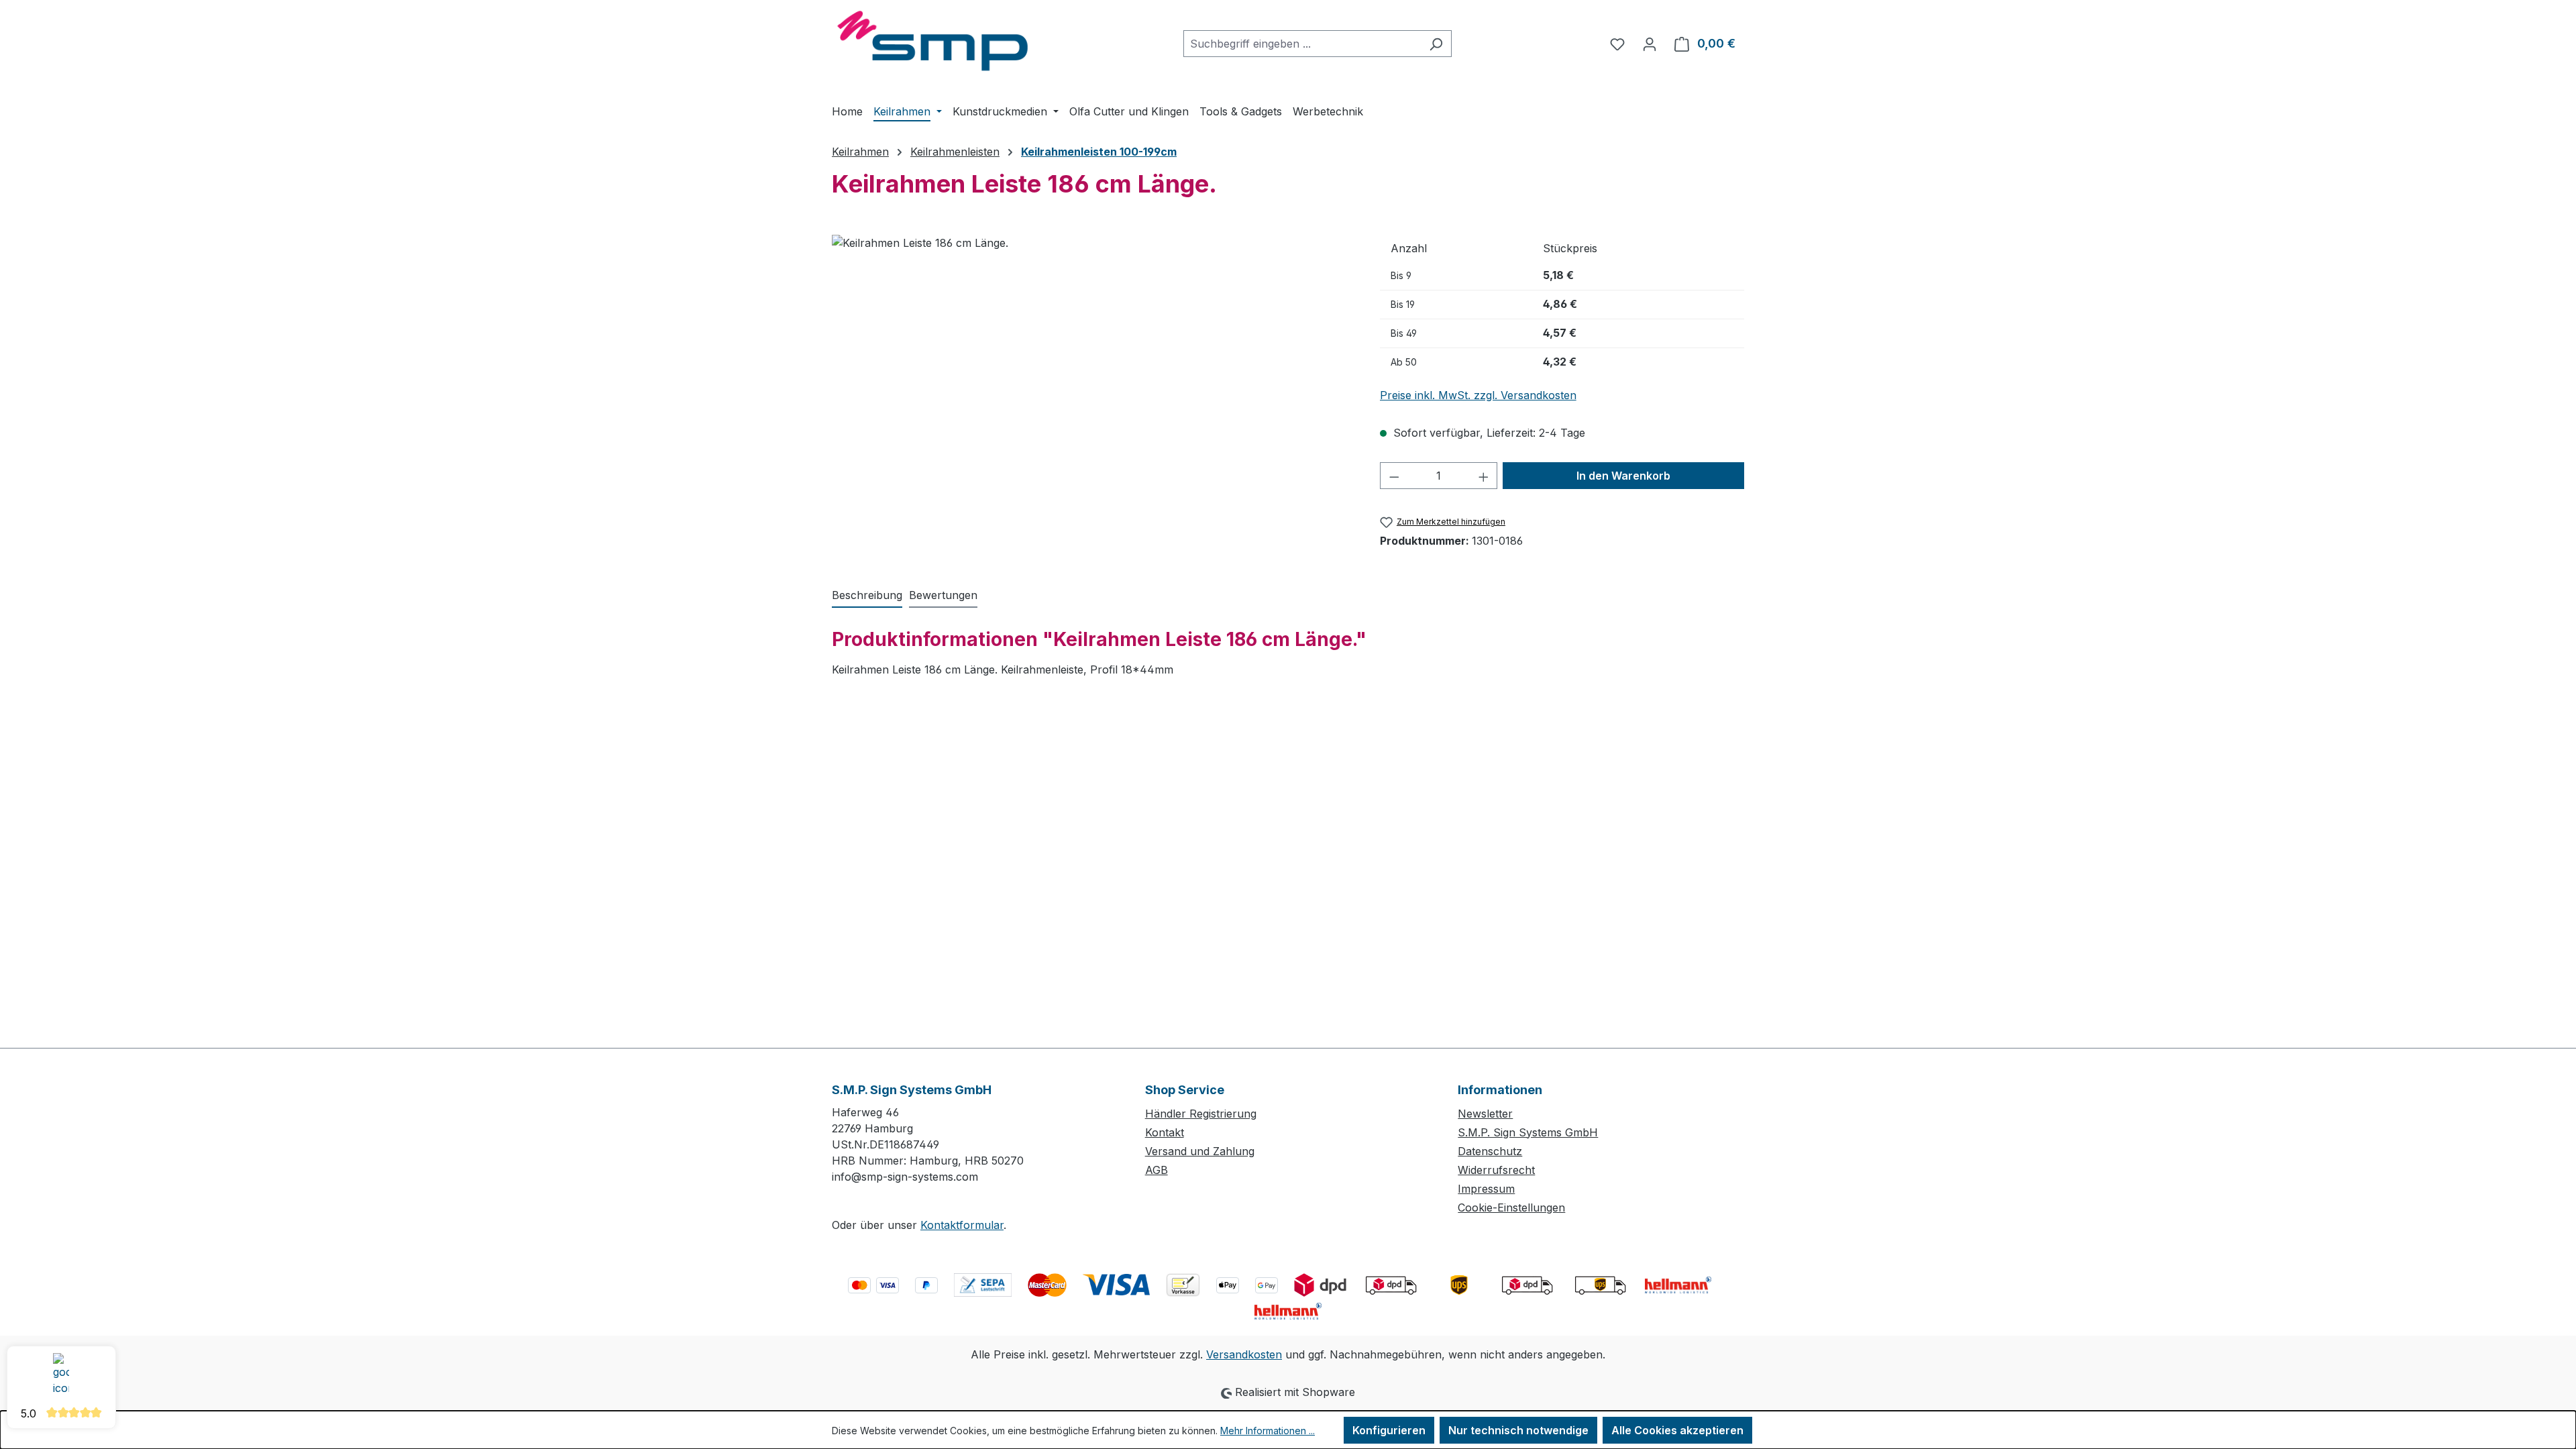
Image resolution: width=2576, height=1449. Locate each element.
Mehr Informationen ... (1268, 1431)
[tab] (867, 596)
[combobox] (1302, 44)
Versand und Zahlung (1200, 1151)
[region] (1092, 379)
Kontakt (1165, 1132)
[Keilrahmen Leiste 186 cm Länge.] (1092, 379)
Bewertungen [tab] (943, 595)
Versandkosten (1244, 1354)
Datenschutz (1490, 1151)
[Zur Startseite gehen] (932, 41)
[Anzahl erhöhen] (1484, 476)
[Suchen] (1436, 44)
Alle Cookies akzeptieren (1677, 1430)
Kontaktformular (962, 1225)
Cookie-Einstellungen (1511, 1207)
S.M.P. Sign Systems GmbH (1528, 1132)
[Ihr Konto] (1650, 44)
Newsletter (1485, 1114)
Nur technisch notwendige (1518, 1430)
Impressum (1486, 1189)
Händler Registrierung (1201, 1114)
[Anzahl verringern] (1394, 476)
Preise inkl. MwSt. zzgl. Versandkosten (1478, 395)
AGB (1157, 1170)
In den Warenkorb (1623, 476)
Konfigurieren (1389, 1430)
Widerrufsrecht (1496, 1170)
